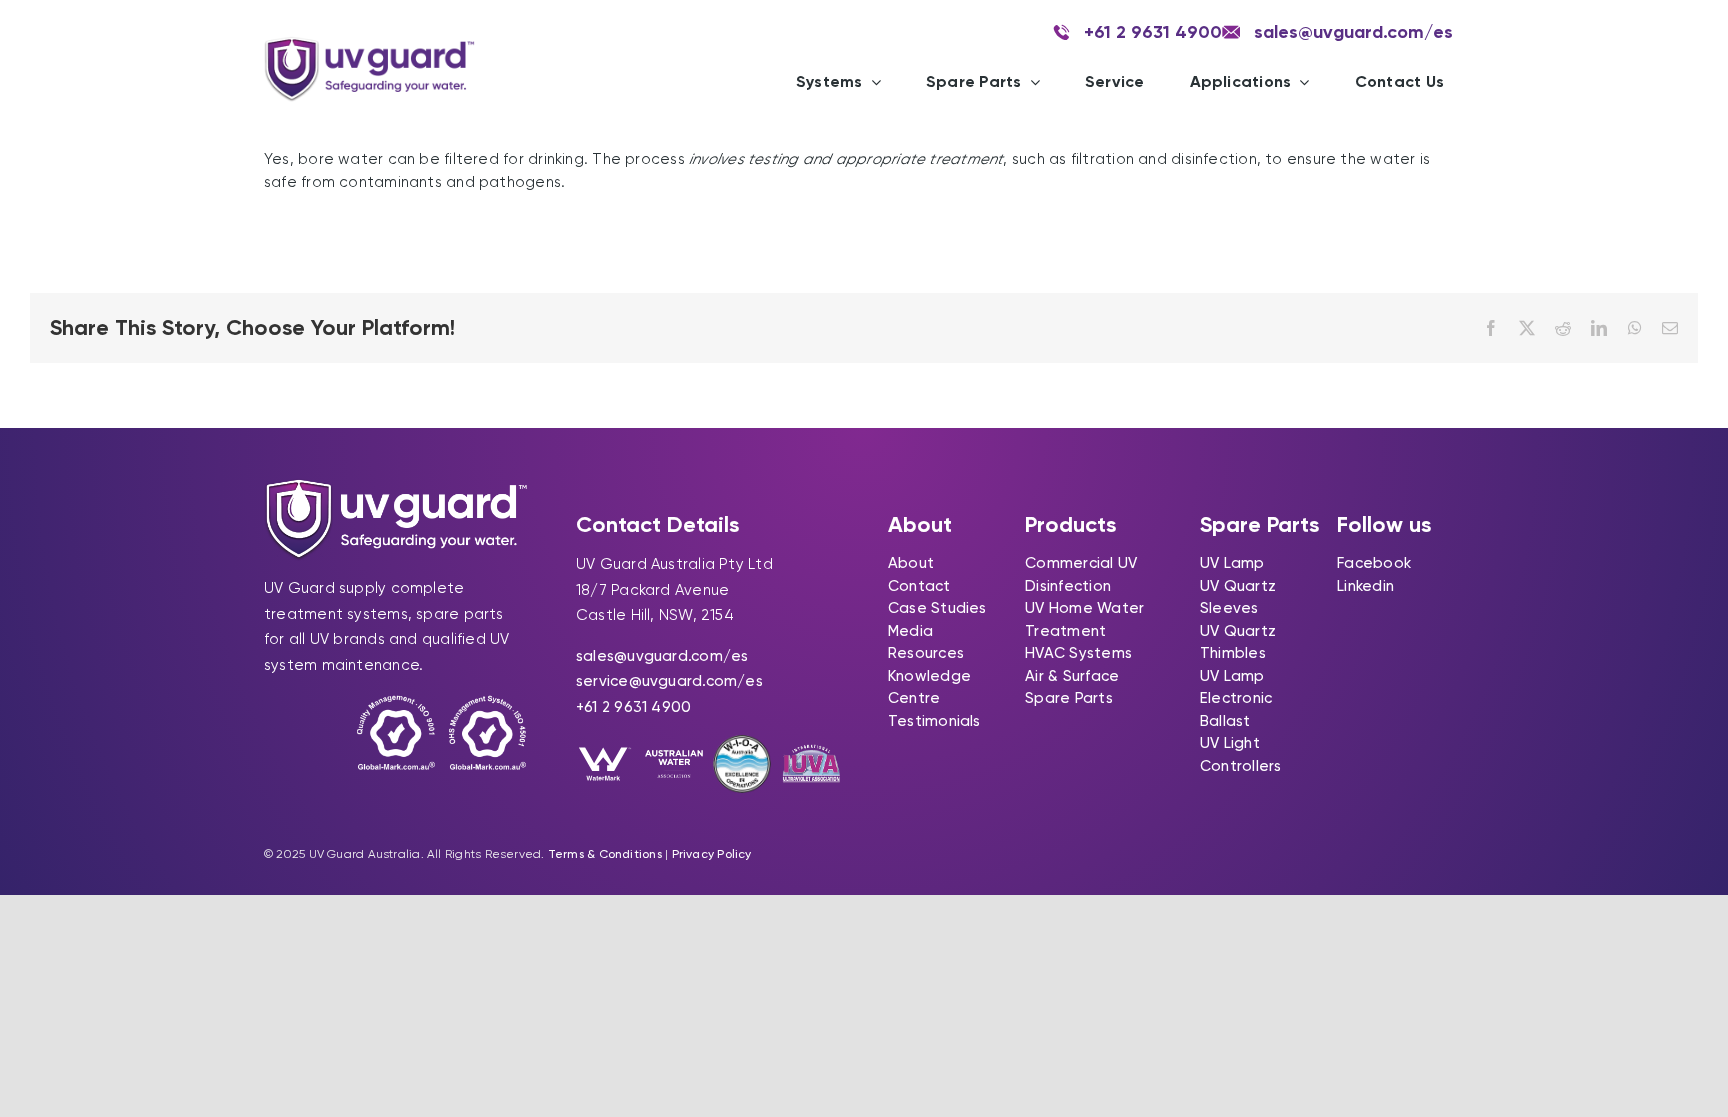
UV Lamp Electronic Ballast (1236, 698)
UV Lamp (1232, 563)
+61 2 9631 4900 (633, 707)
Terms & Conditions (605, 854)
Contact (919, 586)
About (911, 563)
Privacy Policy (712, 854)
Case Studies (937, 608)
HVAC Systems (1078, 653)
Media (910, 631)
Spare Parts (1068, 698)
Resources (926, 653)
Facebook (1374, 563)
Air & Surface (1072, 676)
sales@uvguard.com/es (662, 656)
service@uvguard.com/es (669, 681)
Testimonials (934, 721)
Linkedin (1365, 586)
